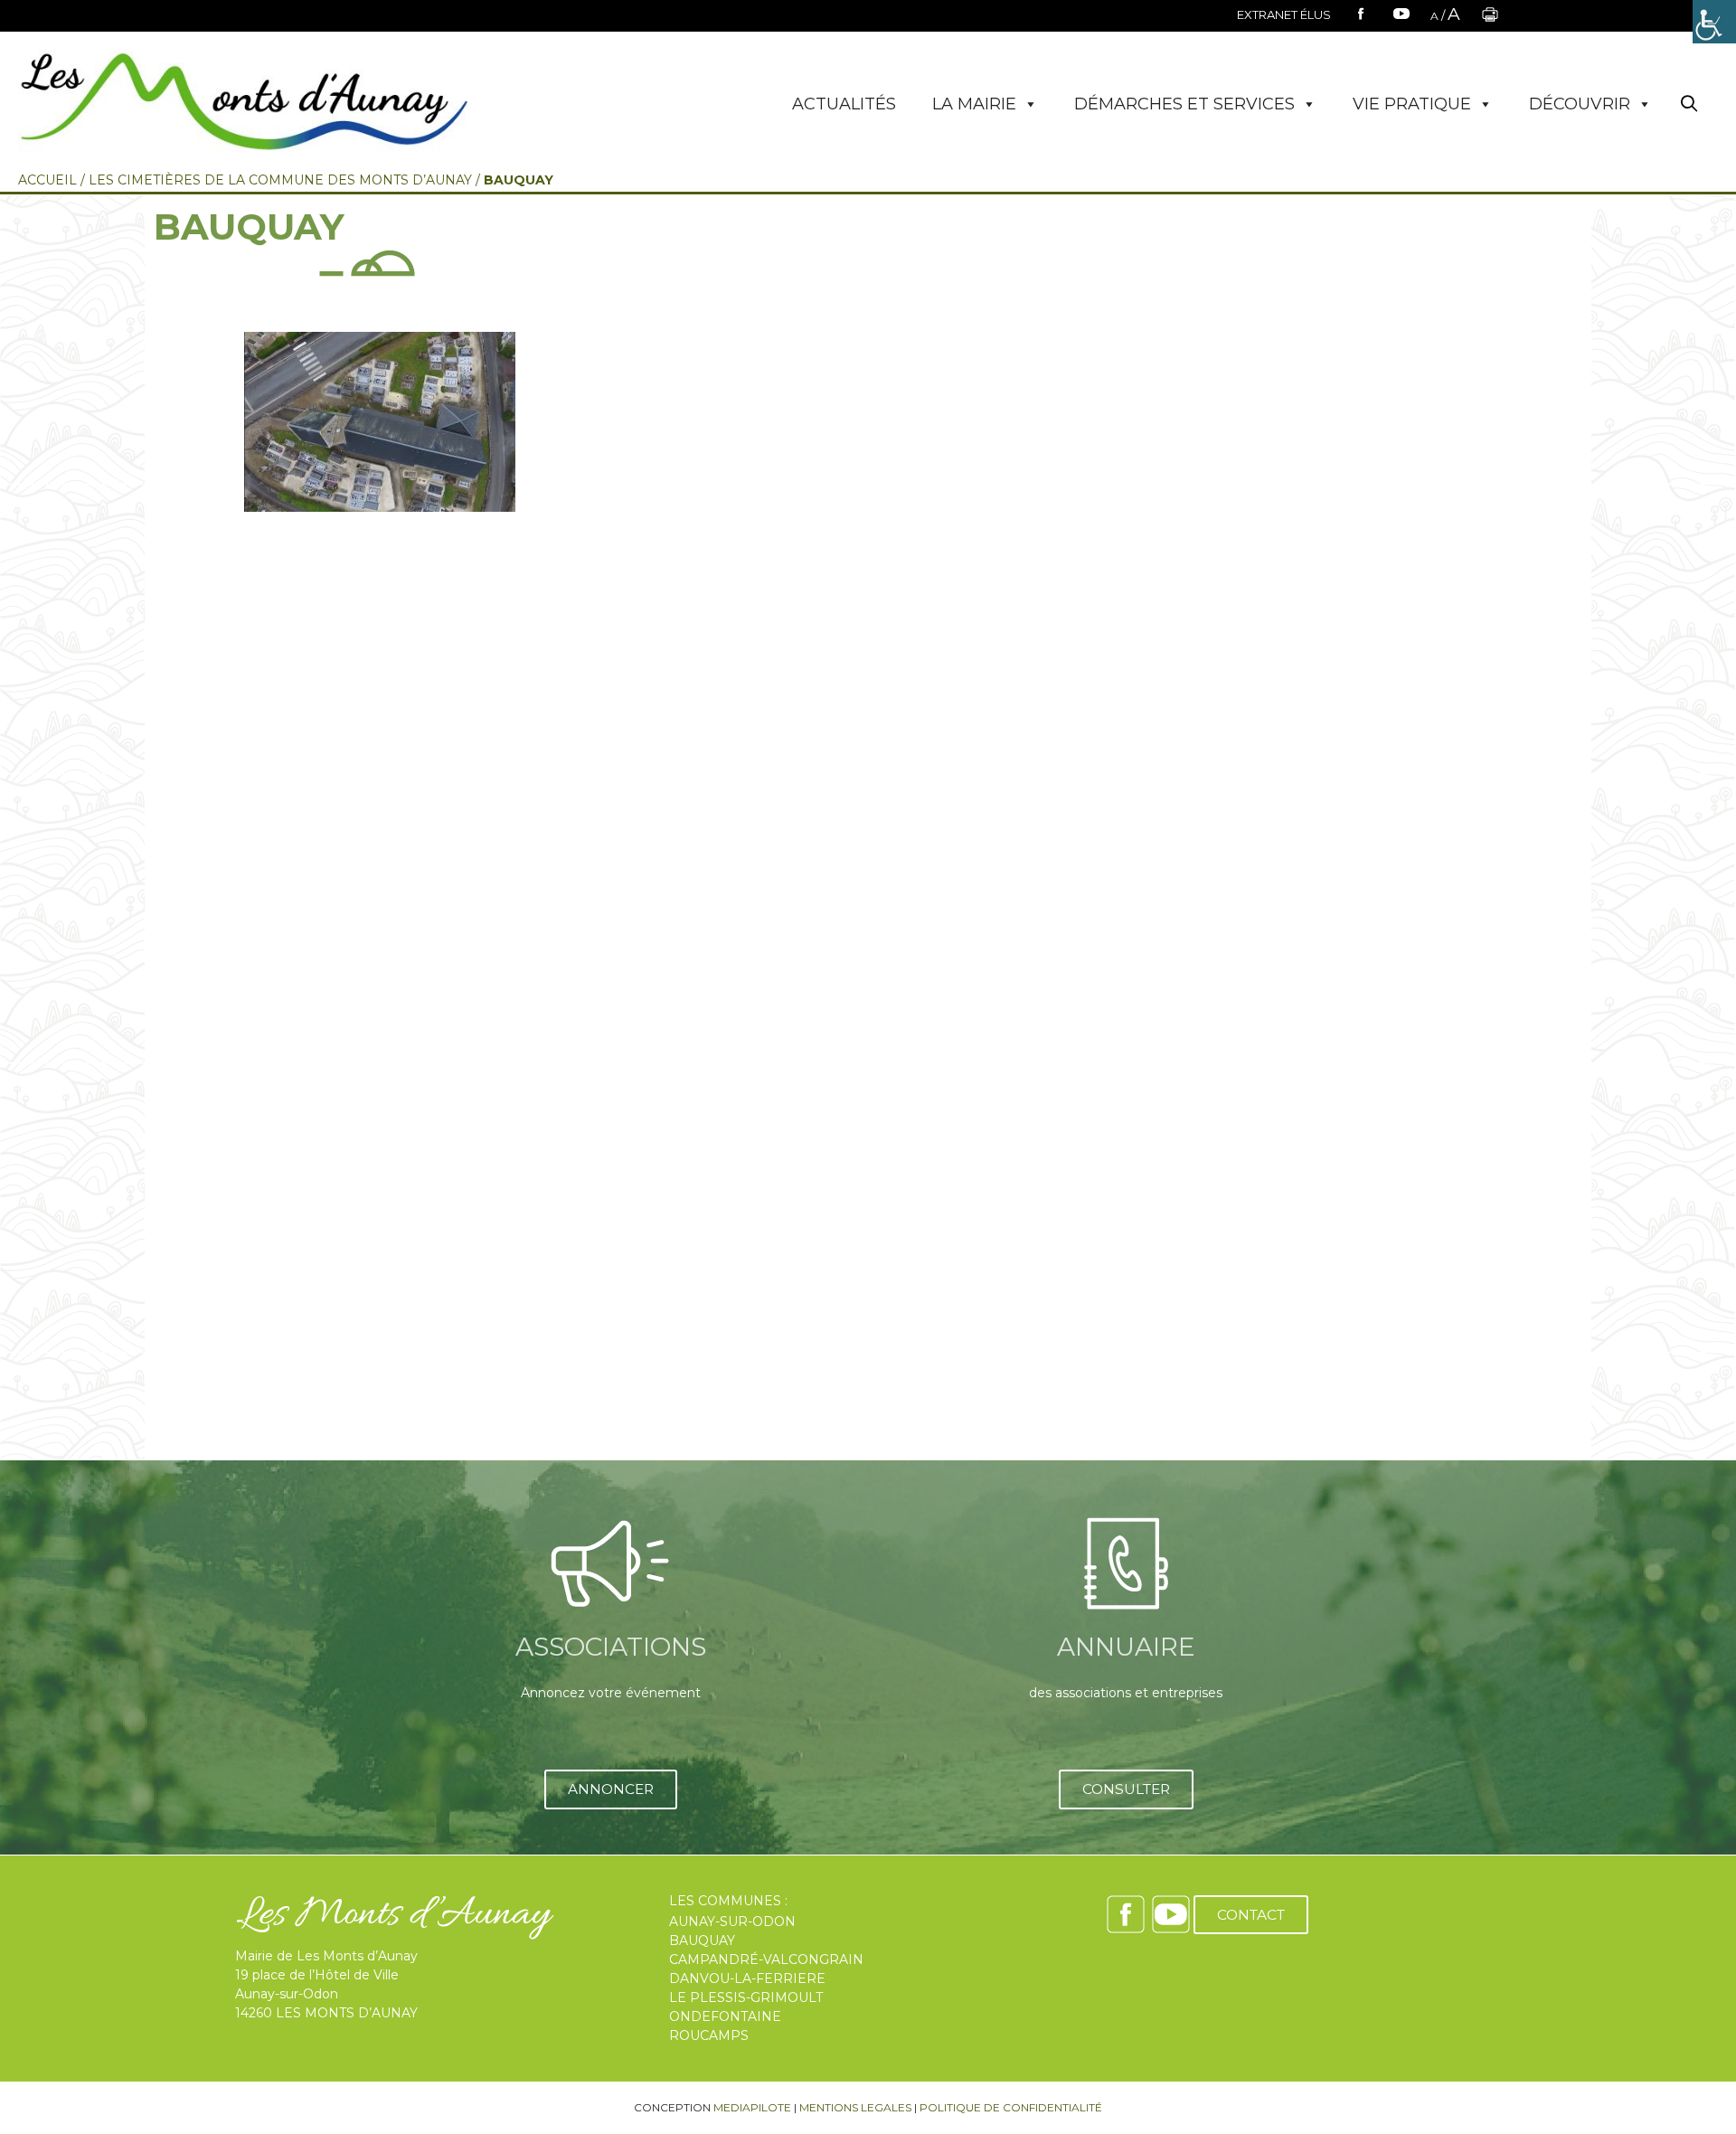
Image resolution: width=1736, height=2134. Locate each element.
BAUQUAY (702, 1940)
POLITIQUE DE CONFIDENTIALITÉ (1011, 2107)
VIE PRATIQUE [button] (1412, 104)
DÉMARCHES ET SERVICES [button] (1184, 104)
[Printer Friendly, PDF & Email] (1490, 20)
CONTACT (1251, 1915)
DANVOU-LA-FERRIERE (747, 1978)
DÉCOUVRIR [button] (1580, 104)
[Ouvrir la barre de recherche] (1689, 104)
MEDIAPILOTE (752, 2107)
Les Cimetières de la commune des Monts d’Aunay (280, 180)
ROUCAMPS (709, 2035)
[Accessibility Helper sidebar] (1714, 22)
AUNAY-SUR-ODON (732, 1922)
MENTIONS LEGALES (855, 2107)
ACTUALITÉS (844, 104)
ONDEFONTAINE (725, 2016)
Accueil (47, 180)
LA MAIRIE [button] (974, 104)
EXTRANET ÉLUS (1284, 14)
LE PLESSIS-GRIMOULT (746, 1997)
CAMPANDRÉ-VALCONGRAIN (766, 1959)
